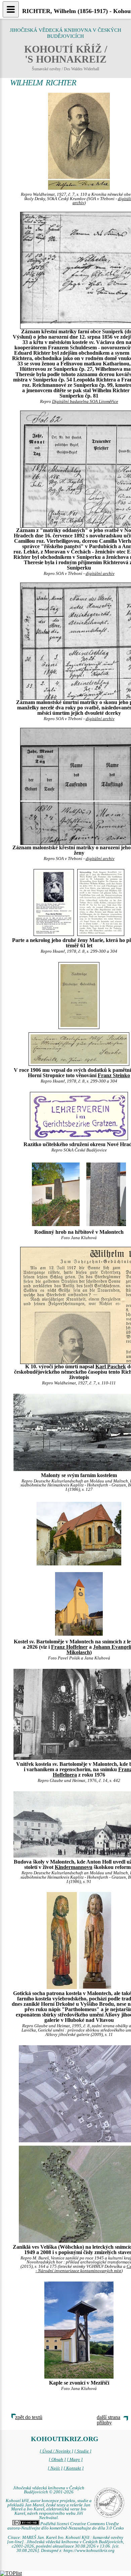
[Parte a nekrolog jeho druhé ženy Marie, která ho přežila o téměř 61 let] (54, 902)
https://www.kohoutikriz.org (89, 2551)
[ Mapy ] (75, 2460)
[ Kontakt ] (74, 2468)
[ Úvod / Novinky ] (56, 2451)
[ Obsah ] (57, 2460)
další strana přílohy (108, 2420)
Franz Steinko (114, 1075)
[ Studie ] (83, 2451)
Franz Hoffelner (69, 1647)
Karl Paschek (111, 1366)
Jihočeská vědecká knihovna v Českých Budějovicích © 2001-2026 (49, 2490)
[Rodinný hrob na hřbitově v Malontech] (56, 1194)
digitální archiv (100, 574)
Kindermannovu (74, 1867)
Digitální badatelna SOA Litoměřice (85, 402)
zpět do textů (29, 2417)
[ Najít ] (55, 2468)
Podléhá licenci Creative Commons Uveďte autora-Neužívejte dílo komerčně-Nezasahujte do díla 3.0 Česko (66, 2526)
